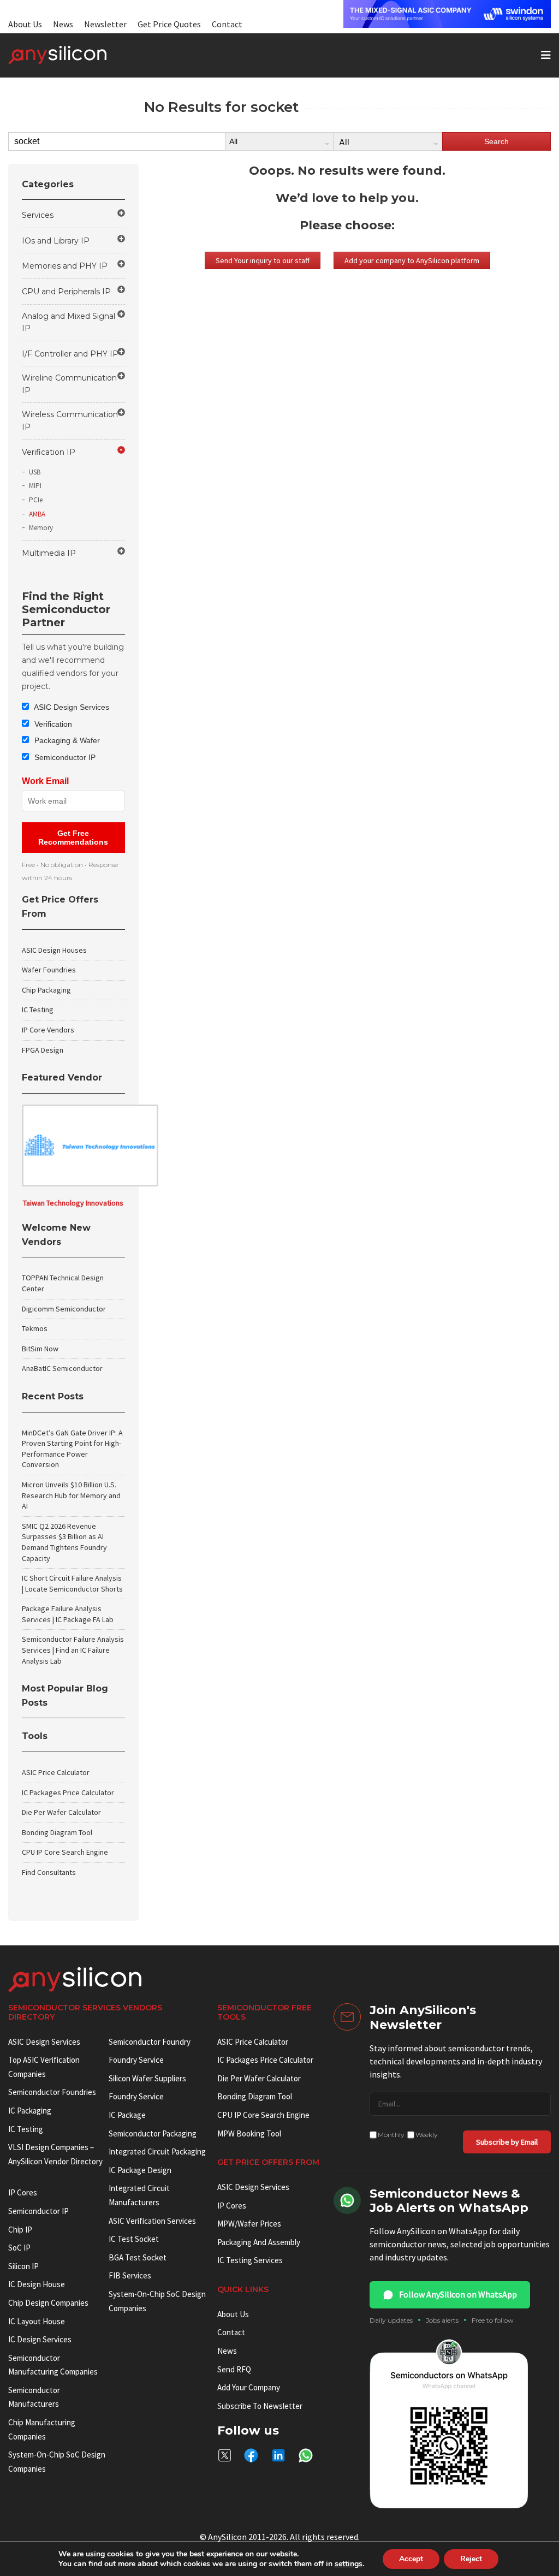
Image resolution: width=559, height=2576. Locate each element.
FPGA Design (43, 1050)
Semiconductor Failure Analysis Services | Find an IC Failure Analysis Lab (73, 1650)
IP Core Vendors (48, 1030)
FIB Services (130, 2275)
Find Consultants (49, 1872)
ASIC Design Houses (54, 950)
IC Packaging (30, 2111)
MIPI (35, 486)
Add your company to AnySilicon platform (412, 260)
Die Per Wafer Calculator (61, 1812)
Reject (471, 2559)
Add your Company (249, 2387)
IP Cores (232, 2206)
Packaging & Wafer (66, 740)
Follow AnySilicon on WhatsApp (458, 2294)
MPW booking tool (249, 2133)
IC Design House (37, 2284)
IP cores (23, 2192)
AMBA (37, 514)
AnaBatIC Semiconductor (62, 1368)
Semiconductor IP (64, 757)
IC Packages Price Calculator (68, 1792)
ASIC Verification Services (152, 2221)
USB (35, 472)
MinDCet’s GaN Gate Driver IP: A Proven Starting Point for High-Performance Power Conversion (72, 1449)
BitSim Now (40, 1349)
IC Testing (38, 1010)
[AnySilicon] (75, 55)
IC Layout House (37, 2321)
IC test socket (134, 2239)
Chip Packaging (46, 990)
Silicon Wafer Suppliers (147, 2078)
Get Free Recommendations (73, 838)
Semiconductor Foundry (150, 2042)
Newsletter (105, 24)
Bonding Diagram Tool (57, 1832)
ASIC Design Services (71, 707)
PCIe (36, 500)
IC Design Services (40, 2339)
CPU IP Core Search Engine (65, 1852)
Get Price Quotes (169, 24)
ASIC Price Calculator (56, 1772)
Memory (41, 528)
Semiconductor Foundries (52, 2092)
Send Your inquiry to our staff (263, 260)
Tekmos (35, 1328)
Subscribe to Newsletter (260, 2406)
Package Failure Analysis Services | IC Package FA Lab (68, 1614)
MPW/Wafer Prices (249, 2224)
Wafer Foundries (49, 970)
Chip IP (20, 2230)
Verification (52, 724)
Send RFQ (234, 2369)
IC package (127, 2115)
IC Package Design (140, 2170)
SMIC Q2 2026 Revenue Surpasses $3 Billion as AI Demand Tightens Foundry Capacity (64, 1542)
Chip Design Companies (48, 2303)
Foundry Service (136, 2060)
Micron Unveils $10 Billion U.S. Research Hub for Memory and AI (71, 1495)
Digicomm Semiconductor (64, 1309)
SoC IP (19, 2248)
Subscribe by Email (507, 2142)
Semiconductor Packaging (153, 2133)
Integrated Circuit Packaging (157, 2151)
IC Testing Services (250, 2260)
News (63, 24)
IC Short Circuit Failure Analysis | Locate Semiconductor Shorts (72, 1583)
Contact (227, 24)
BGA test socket (138, 2257)
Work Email (45, 781)
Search (496, 141)
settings (349, 2564)
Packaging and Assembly (259, 2242)
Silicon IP (23, 2266)
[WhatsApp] (306, 2455)
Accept (411, 2559)
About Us (25, 24)
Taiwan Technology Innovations (73, 1203)
